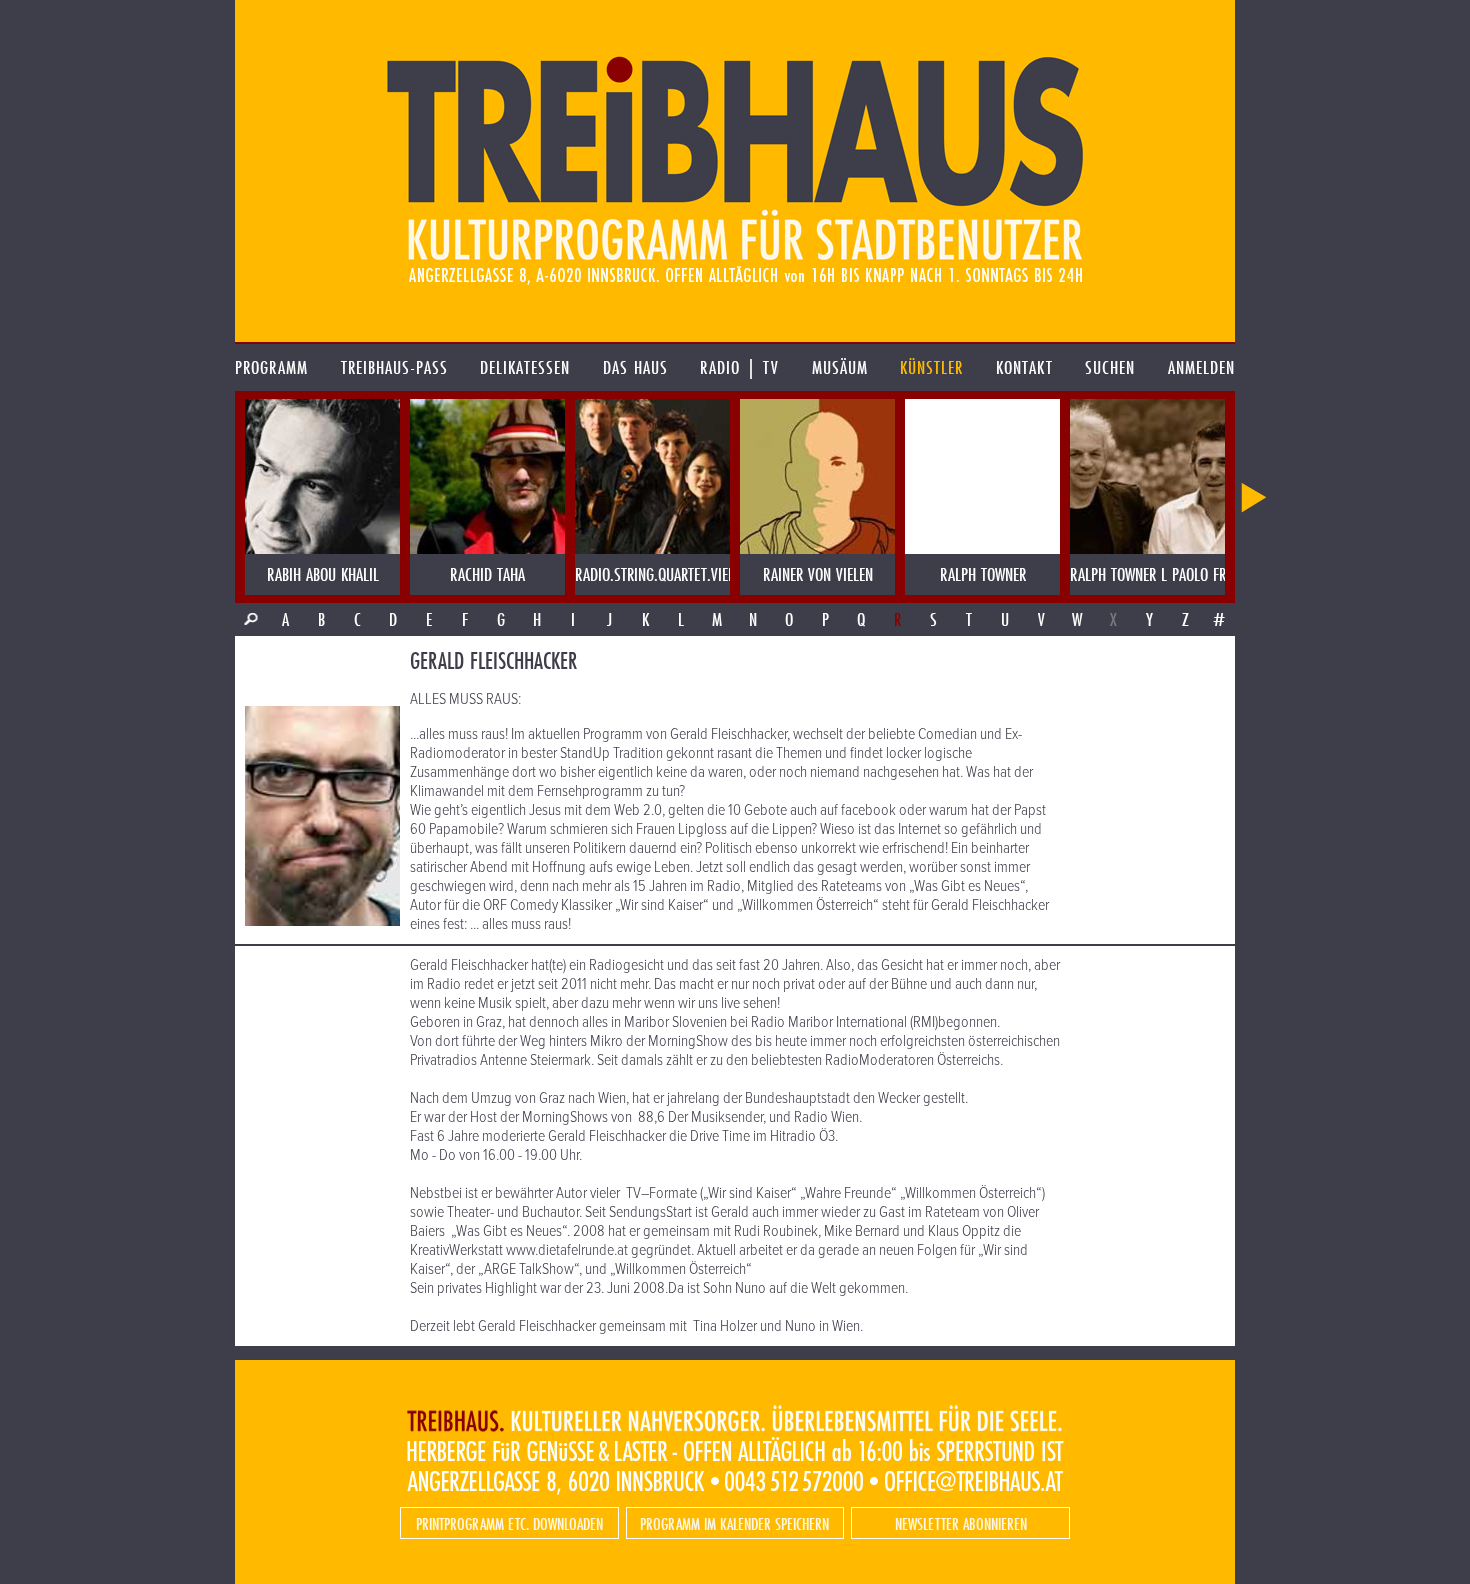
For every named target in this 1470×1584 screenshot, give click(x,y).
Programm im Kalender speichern (734, 1523)
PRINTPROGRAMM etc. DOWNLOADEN (509, 1523)
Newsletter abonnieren (961, 1523)
